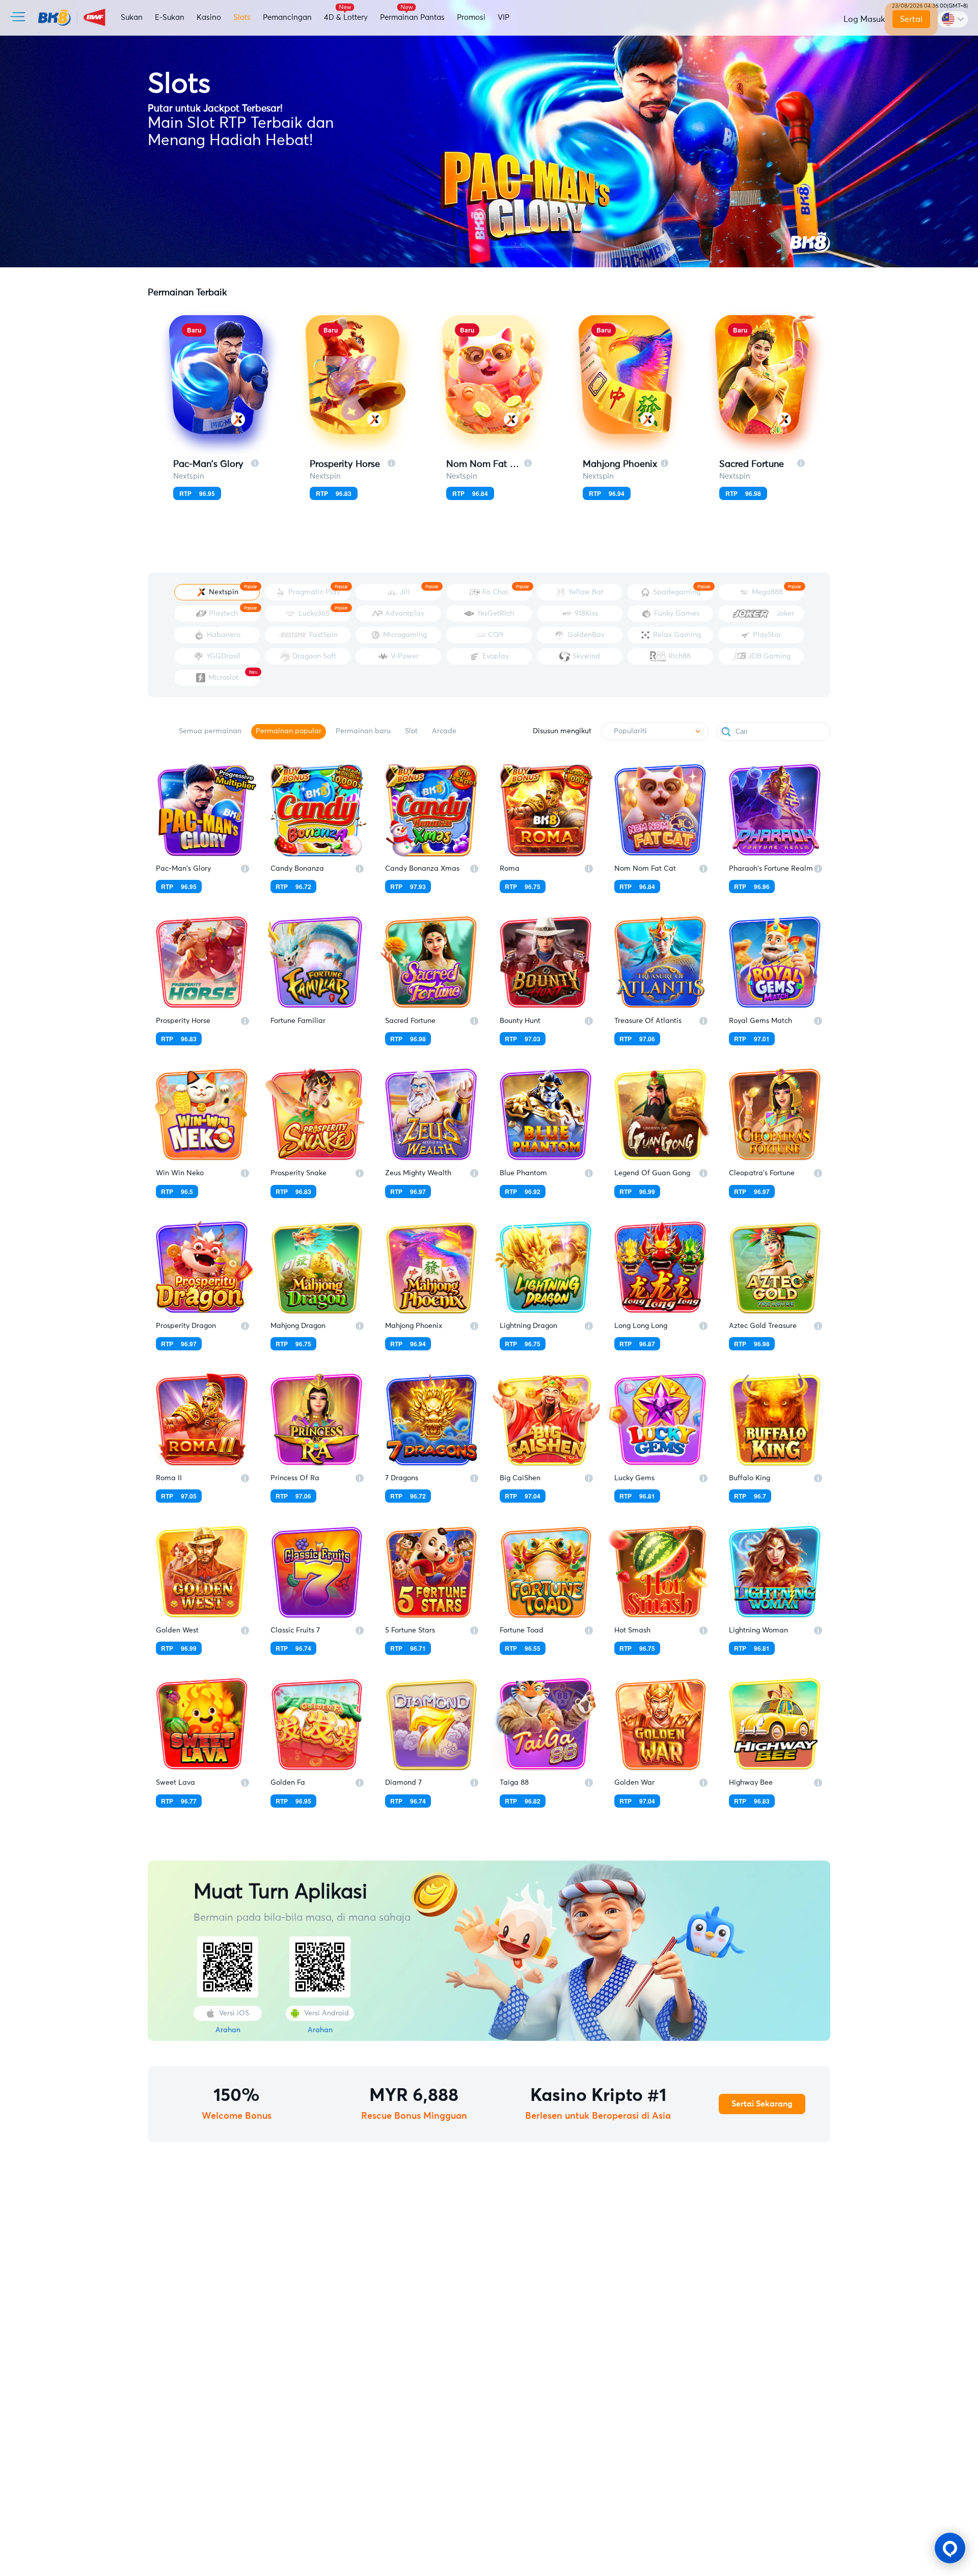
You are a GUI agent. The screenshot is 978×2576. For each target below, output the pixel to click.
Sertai (911, 19)
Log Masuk (864, 19)
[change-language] (953, 19)
